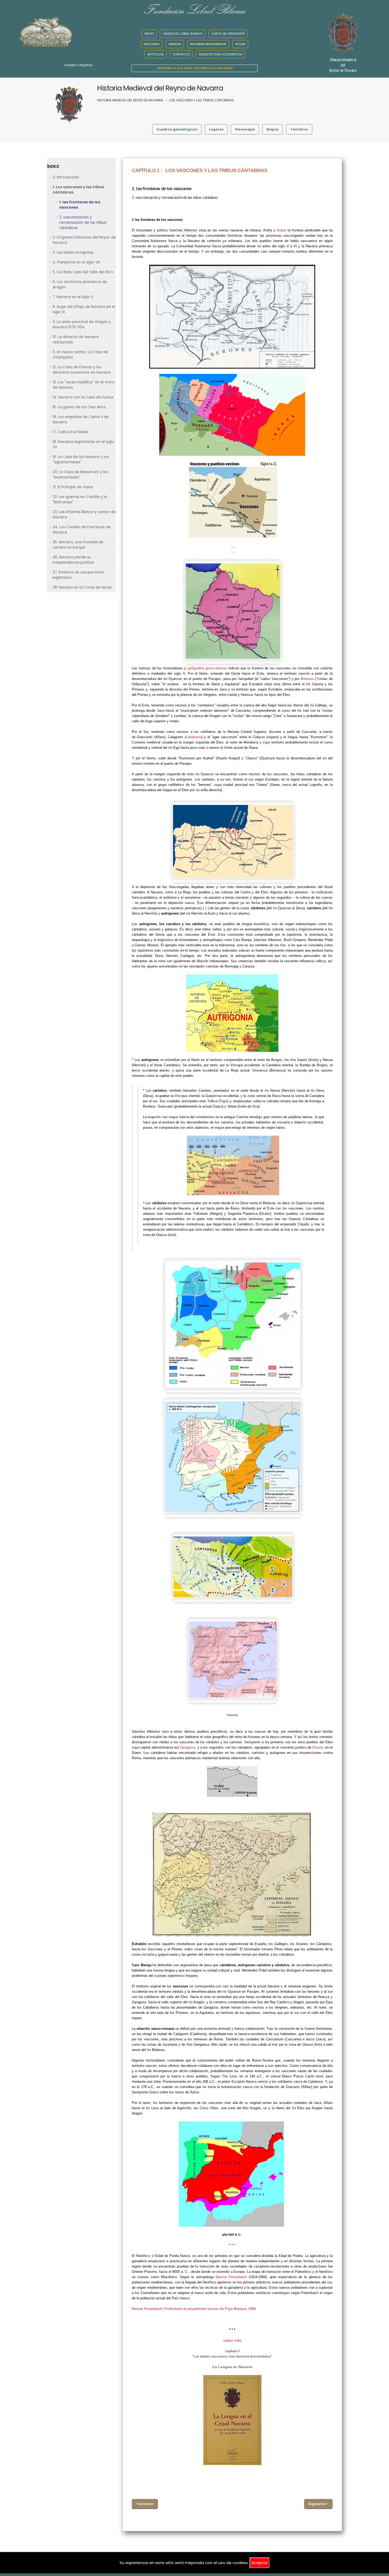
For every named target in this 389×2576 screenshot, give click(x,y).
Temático (299, 129)
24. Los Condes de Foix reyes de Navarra (82, 530)
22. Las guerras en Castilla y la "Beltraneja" (80, 499)
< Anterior (145, 2504)
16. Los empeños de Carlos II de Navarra (81, 420)
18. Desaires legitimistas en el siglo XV (83, 444)
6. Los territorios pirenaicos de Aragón (80, 285)
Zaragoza (187, 1747)
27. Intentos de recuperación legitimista (78, 575)
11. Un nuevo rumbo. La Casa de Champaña (80, 355)
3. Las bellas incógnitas (73, 252)
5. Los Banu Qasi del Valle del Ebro (83, 272)
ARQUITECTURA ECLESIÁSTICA (220, 54)
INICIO (149, 34)
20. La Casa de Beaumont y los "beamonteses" (80, 475)
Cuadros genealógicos (177, 129)
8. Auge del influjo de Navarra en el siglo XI (84, 309)
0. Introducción (66, 177)
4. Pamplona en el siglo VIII (76, 262)
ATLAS (240, 44)
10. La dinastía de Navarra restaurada (76, 340)
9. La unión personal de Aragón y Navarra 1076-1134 (82, 324)
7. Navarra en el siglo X (73, 297)
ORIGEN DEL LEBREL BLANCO (183, 34)
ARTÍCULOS (155, 54)
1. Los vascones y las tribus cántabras (78, 190)
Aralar (281, 230)
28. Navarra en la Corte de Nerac (82, 587)
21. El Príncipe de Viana (73, 487)
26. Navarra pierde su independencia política (73, 560)
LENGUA (175, 44)
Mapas (273, 129)
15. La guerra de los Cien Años (79, 407)
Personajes (245, 129)
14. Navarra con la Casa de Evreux (83, 397)
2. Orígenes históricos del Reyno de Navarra (84, 240)
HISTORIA (151, 44)
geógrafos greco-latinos (207, 668)
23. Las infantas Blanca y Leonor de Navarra (84, 515)
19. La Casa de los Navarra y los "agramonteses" (81, 460)
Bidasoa (307, 679)
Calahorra (194, 737)
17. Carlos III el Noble (71, 432)
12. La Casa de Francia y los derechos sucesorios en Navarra (82, 370)
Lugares (216, 129)
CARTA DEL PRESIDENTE (228, 34)
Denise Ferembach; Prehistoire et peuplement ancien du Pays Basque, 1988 (194, 2309)
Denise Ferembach (231, 2277)
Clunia (318, 1747)
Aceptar (259, 2563)
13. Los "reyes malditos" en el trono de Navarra (84, 385)
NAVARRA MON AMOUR (208, 44)
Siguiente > (318, 2504)
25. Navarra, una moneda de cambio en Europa (78, 545)
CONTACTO (181, 54)
